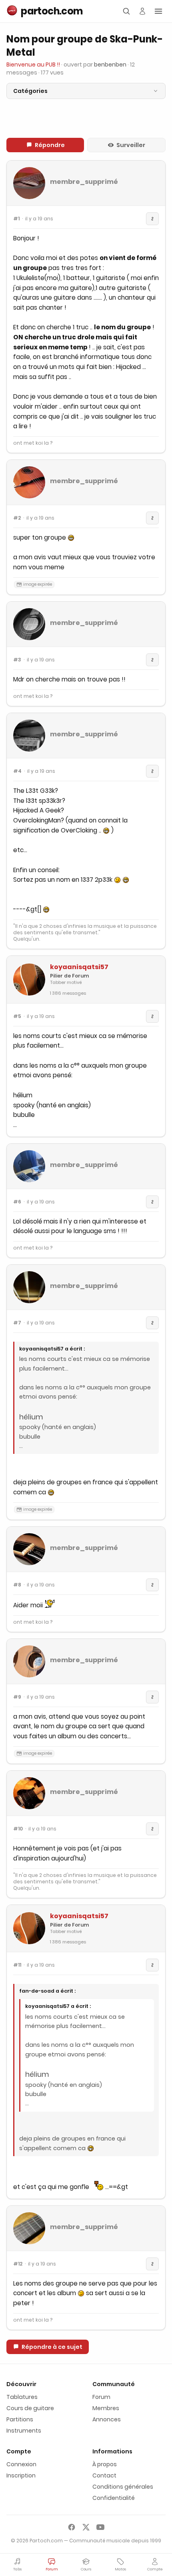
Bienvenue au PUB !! (33, 65)
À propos (105, 2464)
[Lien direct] (152, 219)
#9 (17, 1697)
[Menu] (158, 11)
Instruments (24, 2431)
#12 (18, 2264)
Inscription (21, 2475)
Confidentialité (114, 2498)
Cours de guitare (30, 2408)
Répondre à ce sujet (52, 2347)
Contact (104, 2475)
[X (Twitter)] (86, 2527)
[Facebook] (72, 2527)
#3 (17, 660)
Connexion (21, 2464)
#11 (17, 1965)
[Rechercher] (126, 11)
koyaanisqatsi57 (79, 967)
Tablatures (22, 2397)
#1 (16, 219)
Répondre (50, 145)
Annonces (107, 2419)
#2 (17, 518)
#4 (17, 771)
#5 (17, 1016)
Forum (101, 2397)
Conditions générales (123, 2487)
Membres (106, 2408)
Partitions (20, 2419)
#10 (18, 1829)
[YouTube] (100, 2527)
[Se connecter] (142, 11)
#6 (17, 1202)
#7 (17, 1323)
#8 (17, 1585)
